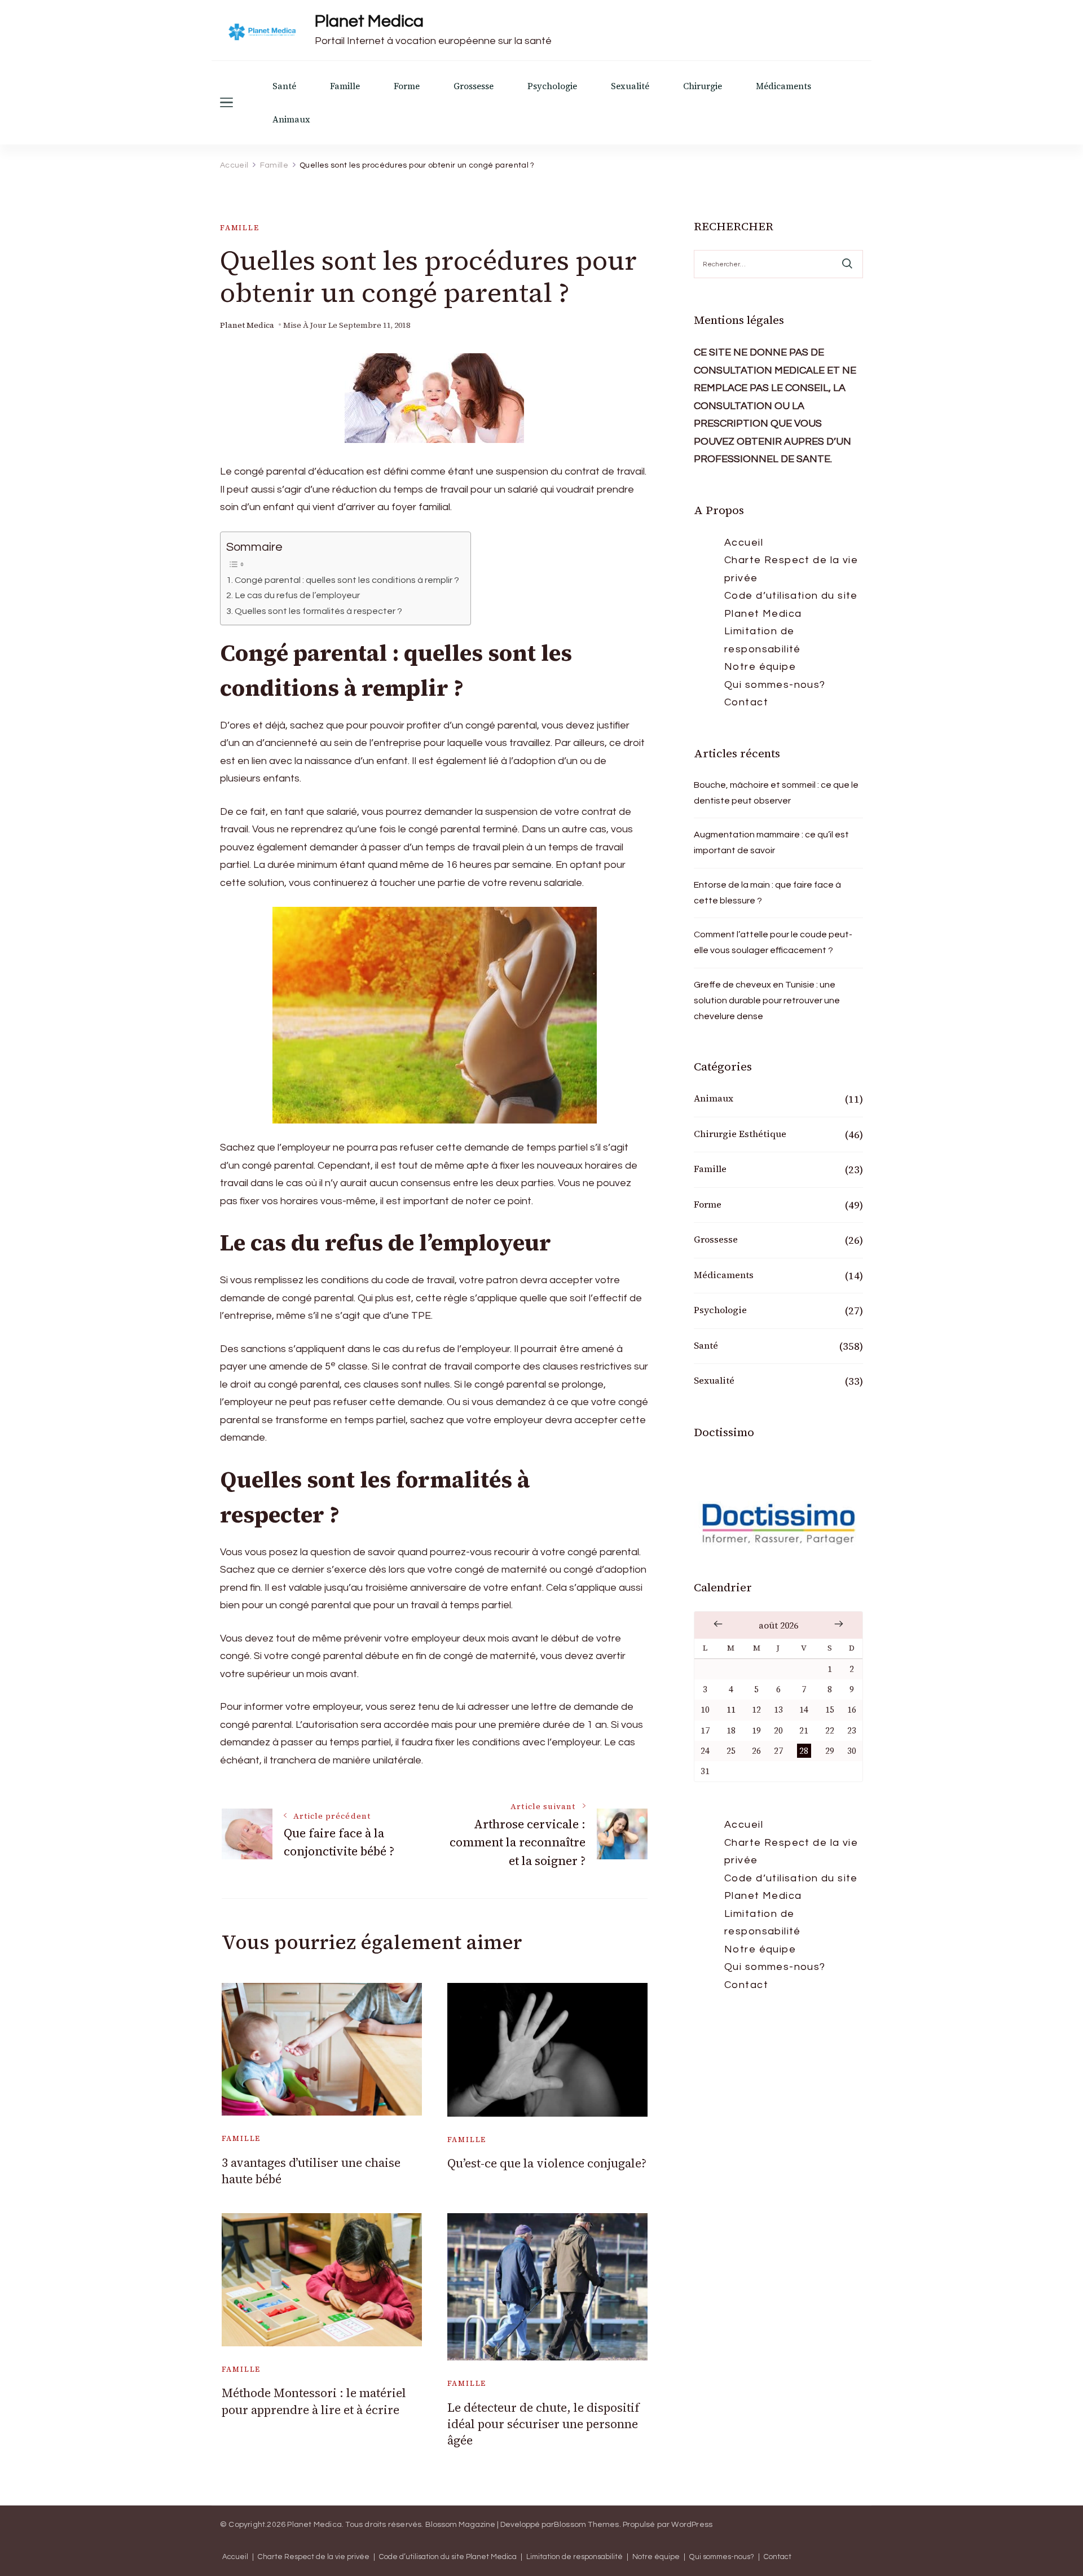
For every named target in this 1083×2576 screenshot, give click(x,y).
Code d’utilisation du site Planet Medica (791, 605)
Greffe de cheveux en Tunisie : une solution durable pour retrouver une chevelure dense (767, 1000)
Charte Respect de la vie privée (791, 569)
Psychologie (552, 86)
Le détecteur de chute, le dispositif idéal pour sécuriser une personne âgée (543, 2424)
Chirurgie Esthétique (740, 1134)
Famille (345, 86)
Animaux (291, 119)
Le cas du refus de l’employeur (297, 595)
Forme (407, 86)
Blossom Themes (587, 2525)
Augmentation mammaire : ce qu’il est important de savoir (771, 842)
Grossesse (474, 86)
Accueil (744, 543)
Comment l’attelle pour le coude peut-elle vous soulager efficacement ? (773, 942)
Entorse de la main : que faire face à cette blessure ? (767, 893)
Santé (284, 86)
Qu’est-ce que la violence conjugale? (547, 2163)
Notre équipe (760, 667)
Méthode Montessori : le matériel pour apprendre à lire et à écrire (314, 2401)
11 (731, 1710)
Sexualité (630, 86)
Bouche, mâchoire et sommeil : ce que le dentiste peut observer (776, 793)
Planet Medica (369, 21)
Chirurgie (703, 86)
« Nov (718, 1624)
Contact (746, 702)
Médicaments (783, 86)
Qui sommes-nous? (775, 685)
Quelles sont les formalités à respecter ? (318, 611)
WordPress (692, 2525)
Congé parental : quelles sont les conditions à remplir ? (347, 580)
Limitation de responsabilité (763, 640)
